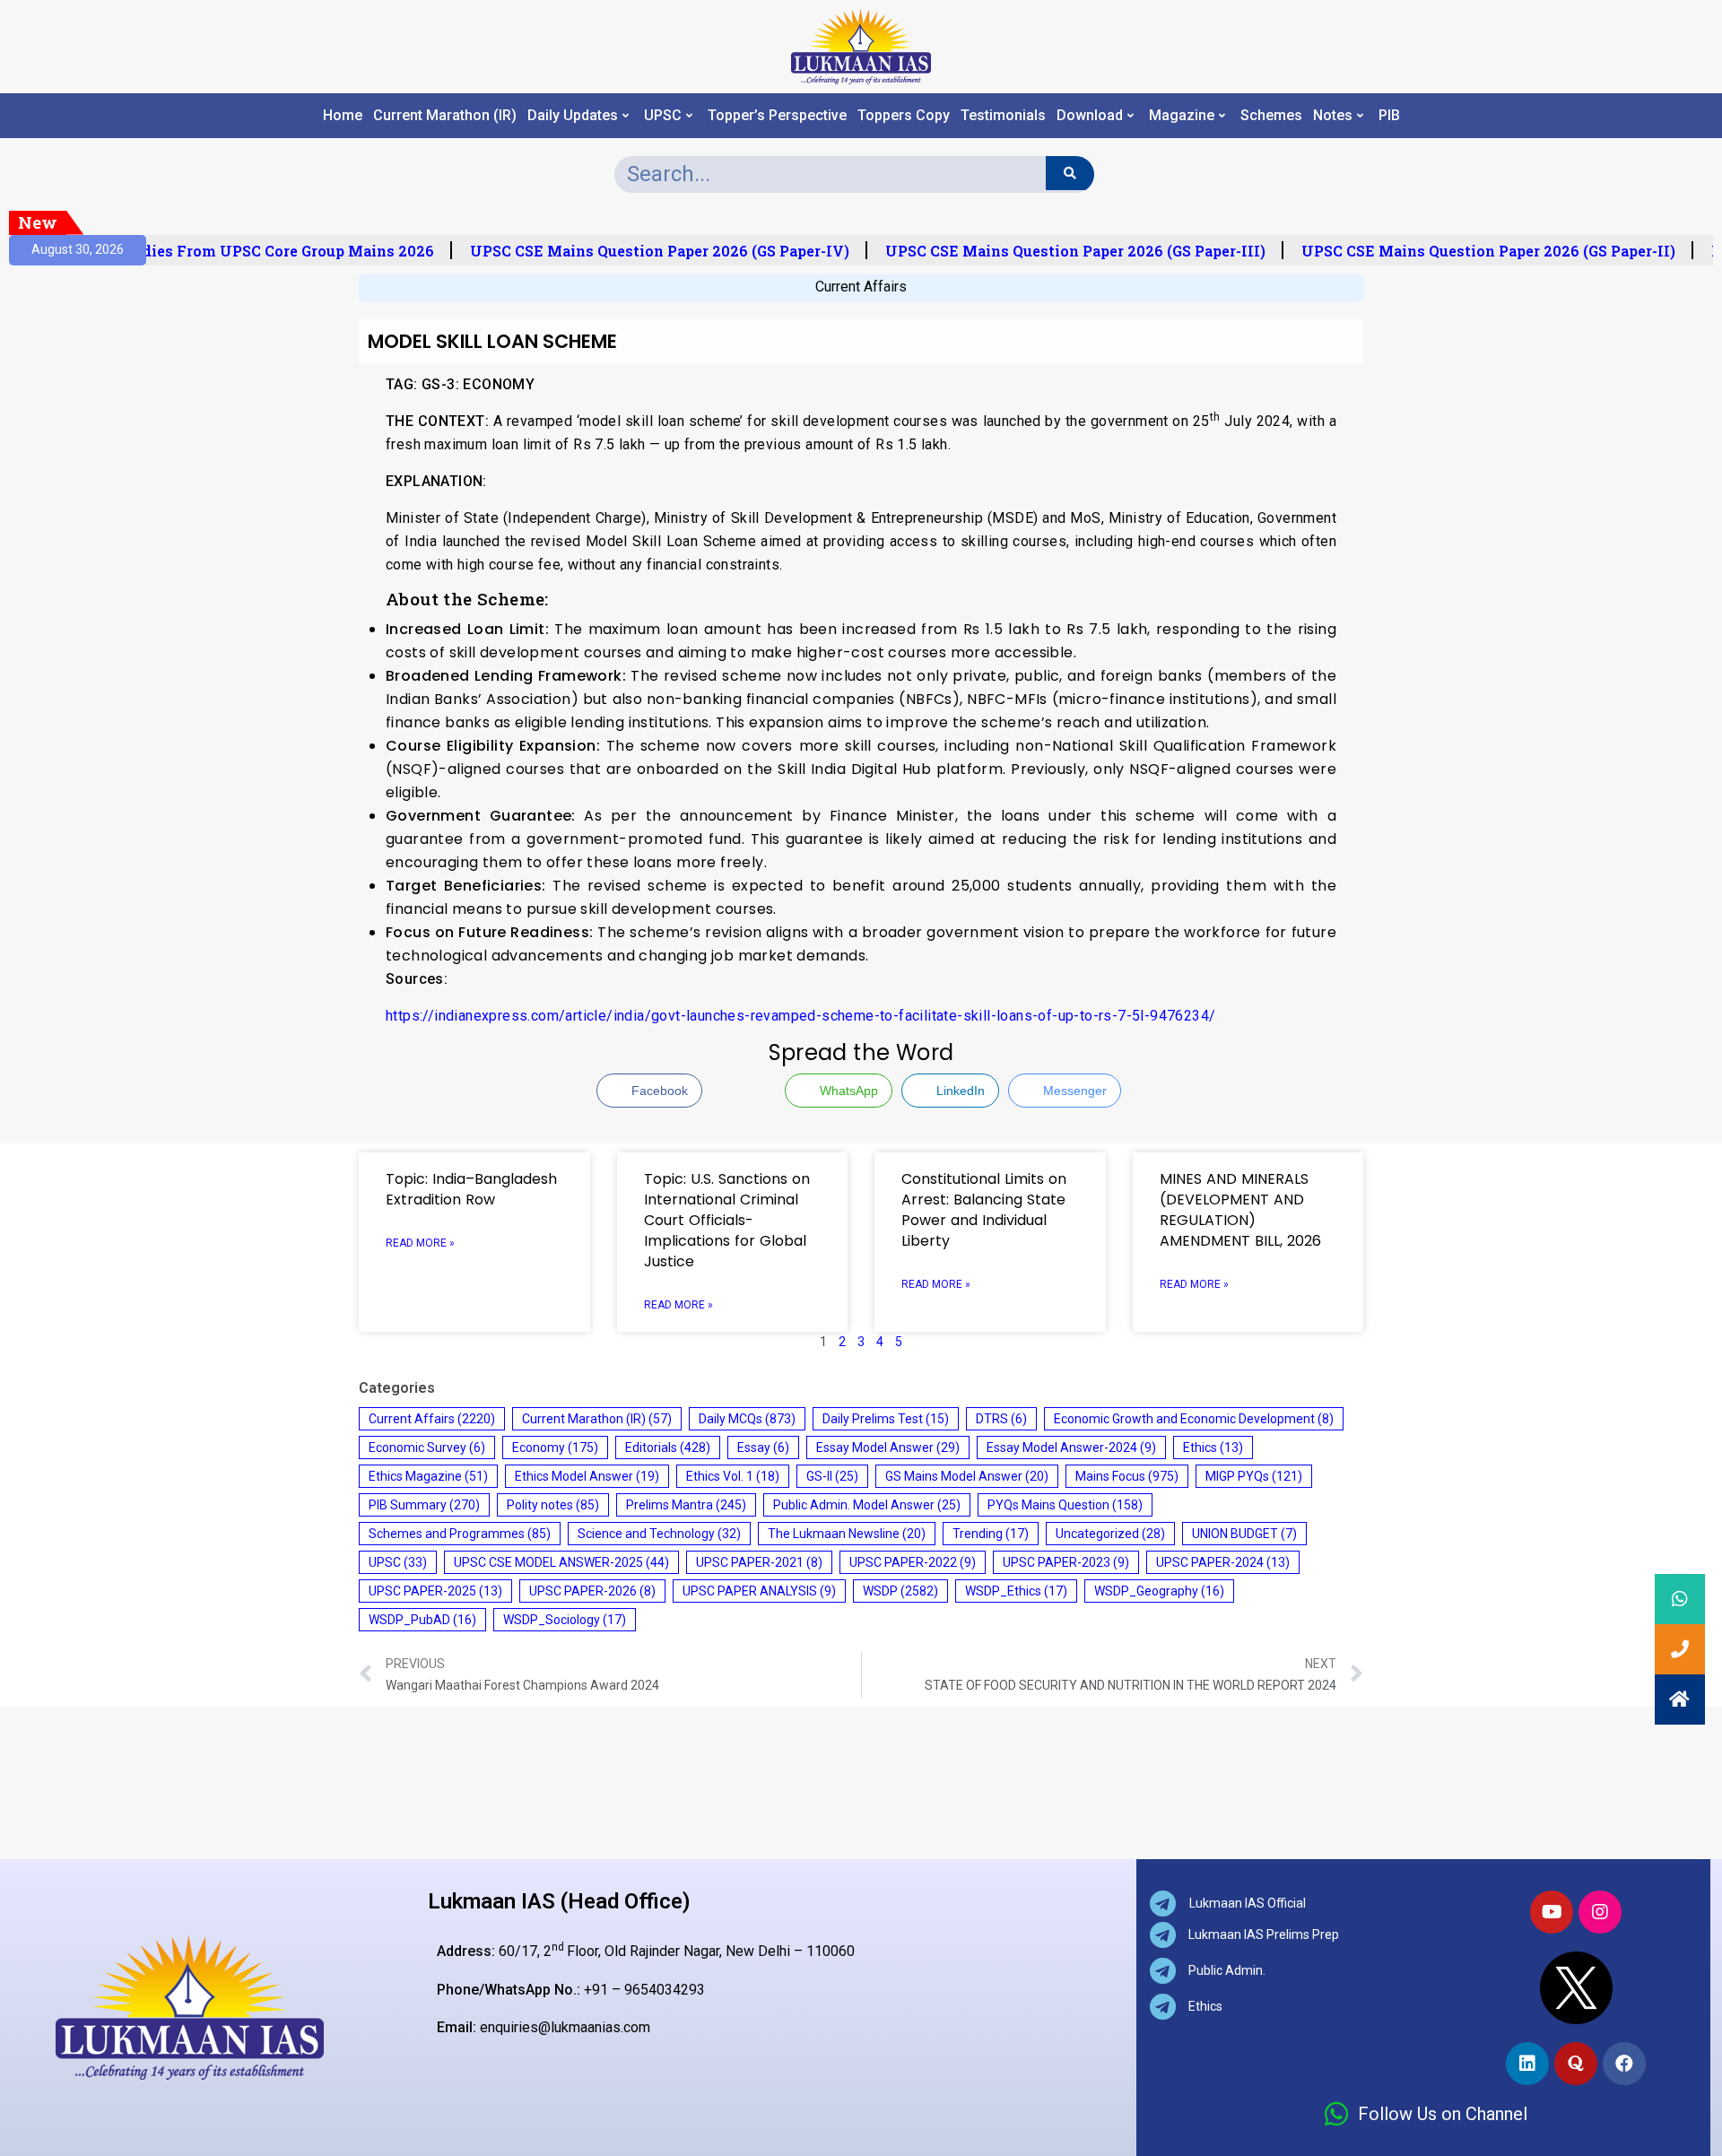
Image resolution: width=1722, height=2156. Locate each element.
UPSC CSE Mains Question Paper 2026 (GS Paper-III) (1064, 251)
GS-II (832, 1476)
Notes (1333, 116)
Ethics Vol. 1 (733, 1476)
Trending (991, 1534)
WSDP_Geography (1159, 1591)
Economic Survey (427, 1447)
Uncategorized (1110, 1534)
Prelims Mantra (686, 1505)
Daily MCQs (747, 1419)
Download (1090, 116)
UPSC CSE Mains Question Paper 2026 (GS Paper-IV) (648, 251)
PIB (1389, 116)
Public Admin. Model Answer (867, 1505)
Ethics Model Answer (587, 1476)
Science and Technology (659, 1534)
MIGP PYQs (1254, 1476)
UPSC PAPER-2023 (1066, 1562)
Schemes (1271, 116)
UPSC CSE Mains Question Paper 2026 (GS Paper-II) (1477, 251)
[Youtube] (1552, 1912)
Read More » (420, 1243)
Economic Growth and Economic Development (1194, 1419)
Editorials (668, 1447)
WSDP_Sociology (565, 1620)
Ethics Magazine (428, 1476)
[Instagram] (1600, 1912)
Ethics (1213, 1447)
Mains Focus (1127, 1476)
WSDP (900, 1591)
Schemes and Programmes (460, 1534)
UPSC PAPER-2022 (913, 1562)
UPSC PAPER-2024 (1223, 1562)
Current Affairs (861, 287)
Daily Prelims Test (886, 1419)
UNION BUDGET (1244, 1534)
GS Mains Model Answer (967, 1476)
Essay (763, 1447)
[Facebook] (1624, 2064)
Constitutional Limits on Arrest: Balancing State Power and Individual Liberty (984, 1210)
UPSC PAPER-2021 (759, 1562)
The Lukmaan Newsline (847, 1534)
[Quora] (1576, 2064)
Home (343, 116)
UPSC (663, 116)
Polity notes (553, 1505)
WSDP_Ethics (1016, 1591)
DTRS (1001, 1419)
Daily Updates (573, 116)
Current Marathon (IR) (445, 116)
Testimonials (1003, 116)
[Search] (1070, 173)
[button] (1680, 1700)
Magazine (1182, 116)
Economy (555, 1447)
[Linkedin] (1527, 2064)
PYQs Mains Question (1065, 1505)
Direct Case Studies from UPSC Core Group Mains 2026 (222, 251)
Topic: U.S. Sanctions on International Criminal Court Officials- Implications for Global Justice (727, 1220)
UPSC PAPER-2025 (435, 1591)
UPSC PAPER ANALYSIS (759, 1591)
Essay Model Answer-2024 (1071, 1447)
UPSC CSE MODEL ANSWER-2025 (561, 1562)
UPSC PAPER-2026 (592, 1591)
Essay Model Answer (888, 1447)
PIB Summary (424, 1505)
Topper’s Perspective (777, 116)
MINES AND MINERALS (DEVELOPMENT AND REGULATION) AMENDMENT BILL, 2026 (1240, 1210)
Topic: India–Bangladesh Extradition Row (471, 1189)
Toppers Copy (904, 116)
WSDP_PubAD (422, 1620)
